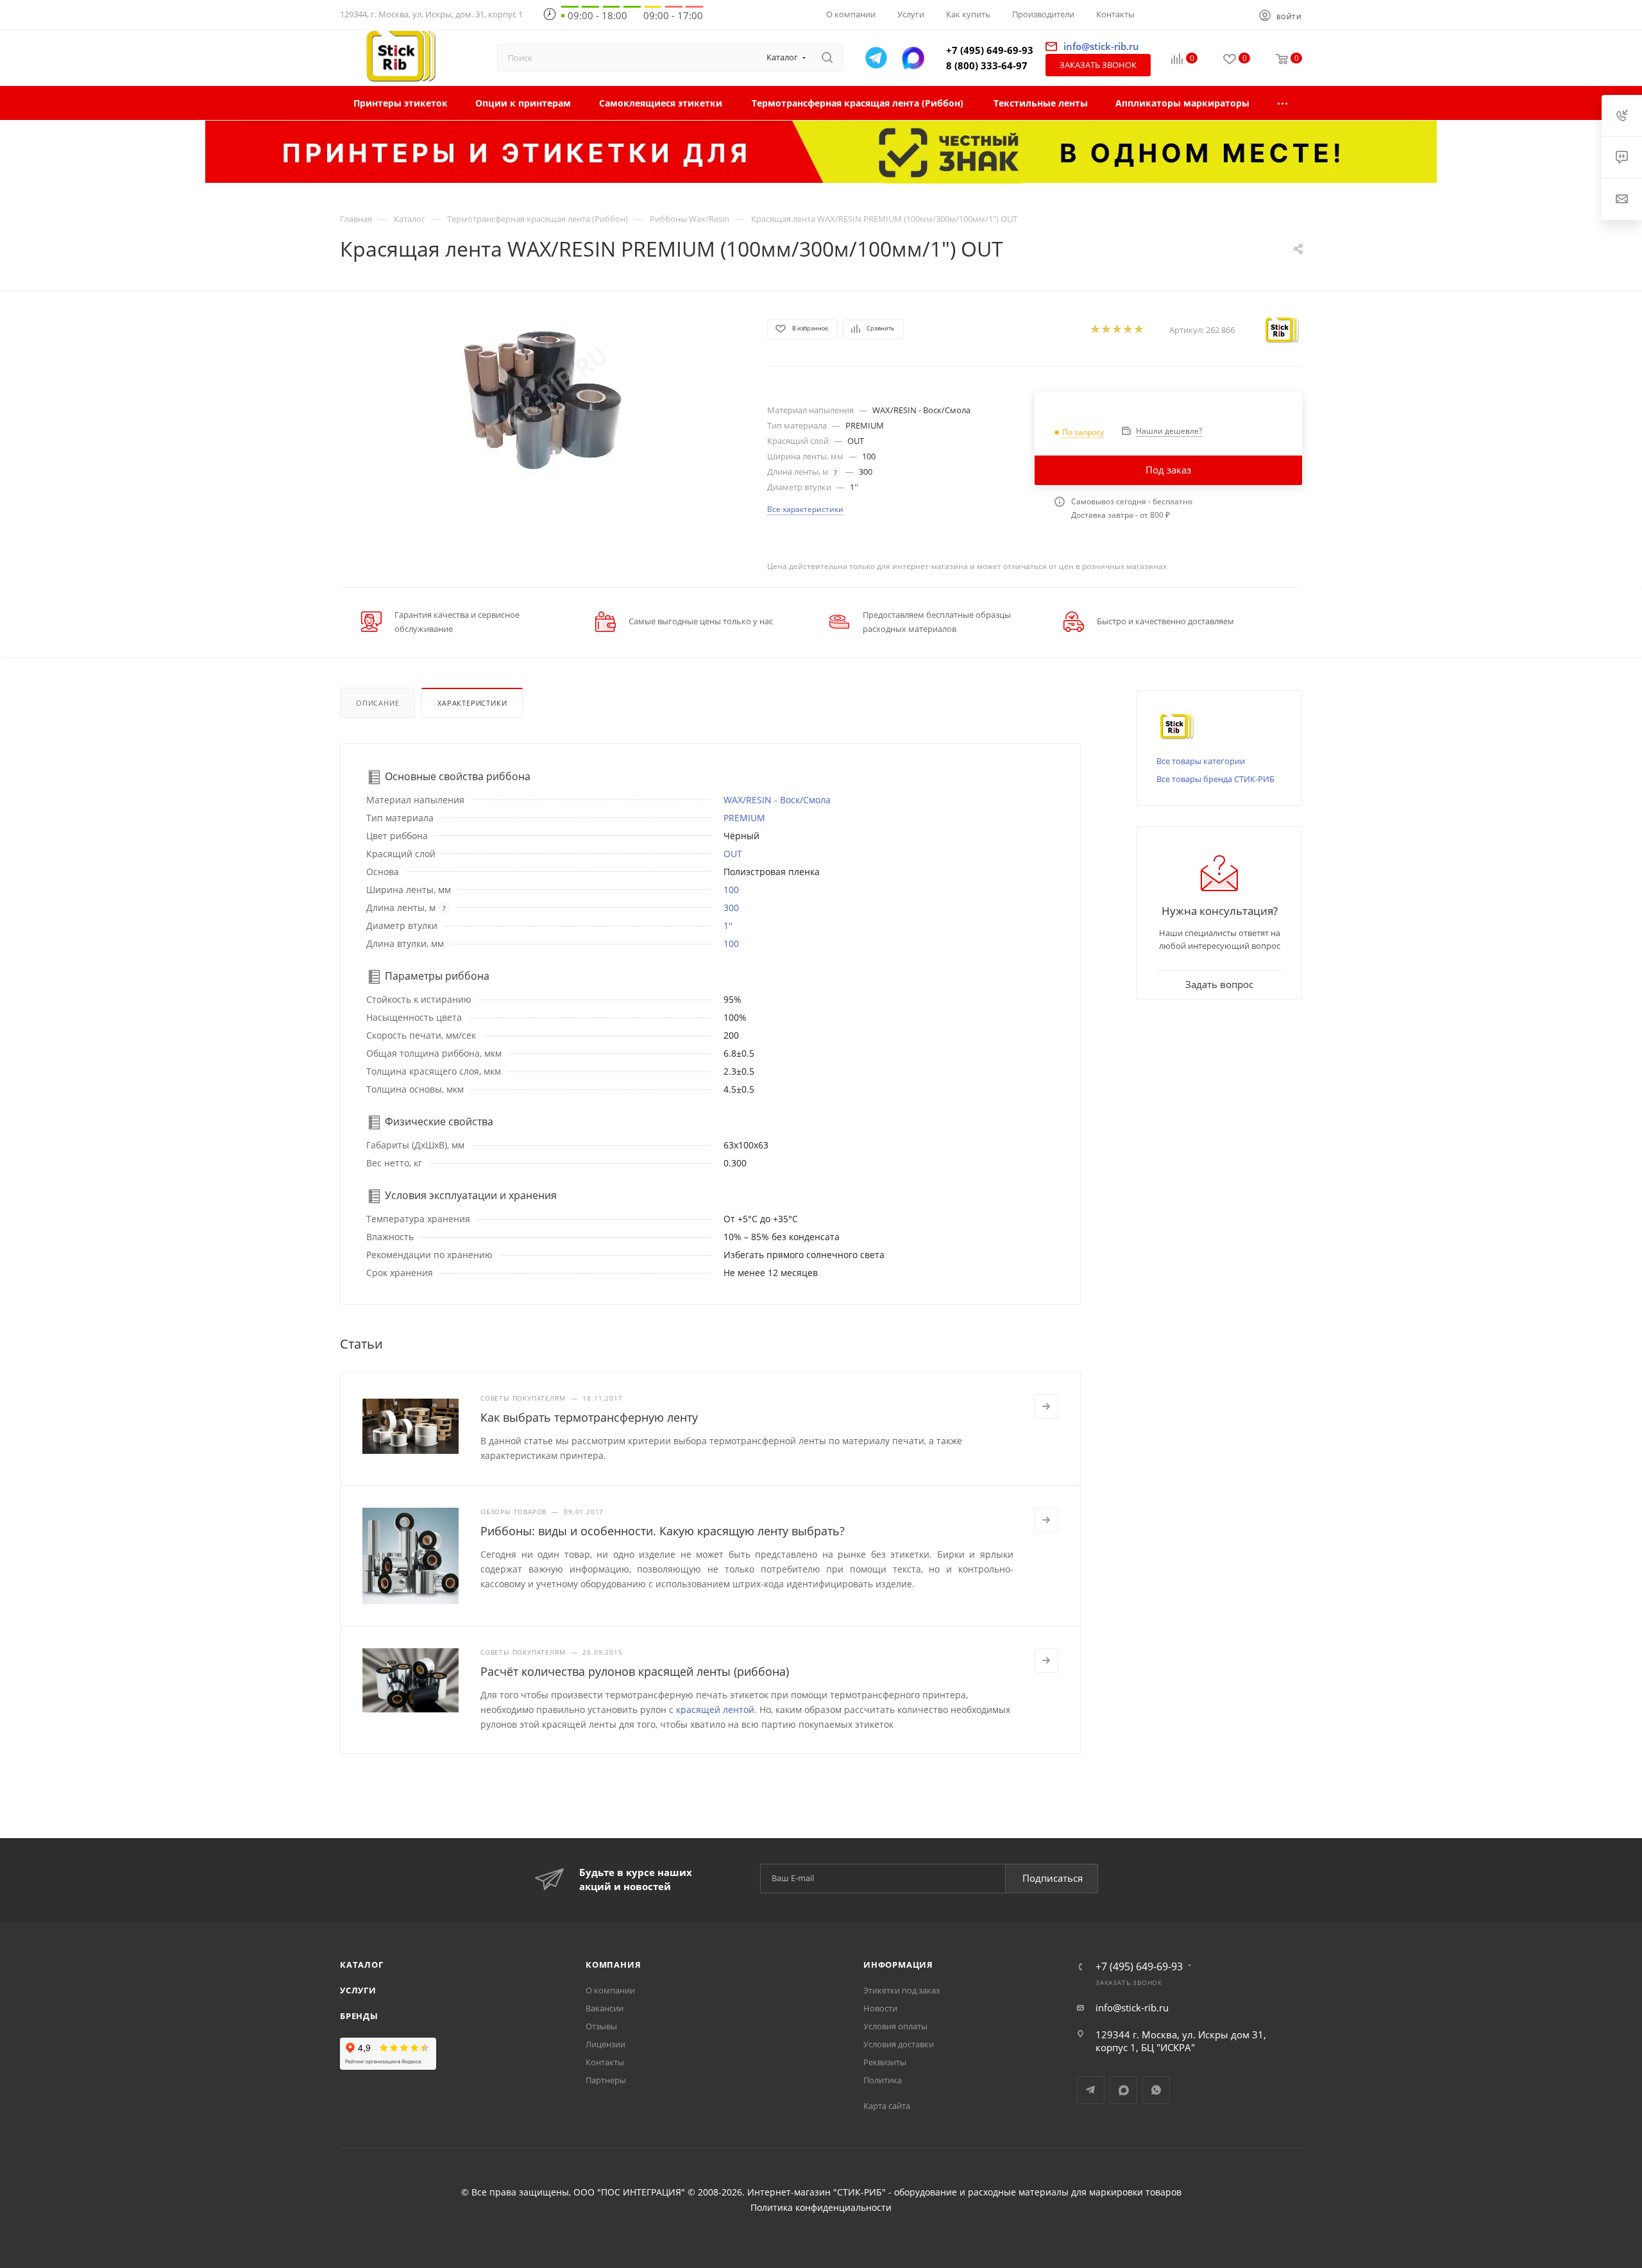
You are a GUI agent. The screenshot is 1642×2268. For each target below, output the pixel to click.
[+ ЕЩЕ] (1283, 103)
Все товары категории (1201, 761)
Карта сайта (887, 2106)
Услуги (358, 1990)
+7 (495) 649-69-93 (990, 50)
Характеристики (472, 703)
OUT (733, 854)
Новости (880, 2008)
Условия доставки (899, 2044)
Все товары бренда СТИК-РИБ (1215, 779)
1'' (728, 925)
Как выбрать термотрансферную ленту (589, 1417)
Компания (613, 1965)
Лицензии (605, 2044)
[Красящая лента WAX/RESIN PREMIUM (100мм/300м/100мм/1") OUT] (542, 397)
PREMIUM (744, 818)
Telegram (1091, 2090)
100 (731, 890)
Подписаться (1053, 1878)
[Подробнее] (1046, 1406)
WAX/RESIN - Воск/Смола (777, 800)
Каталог (362, 1965)
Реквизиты (885, 2062)
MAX (1123, 2090)
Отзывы (601, 2026)
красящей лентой (715, 1710)
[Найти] (827, 58)
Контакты (605, 2062)
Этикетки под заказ (901, 1990)
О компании (610, 1990)
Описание (377, 703)
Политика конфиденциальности (821, 2208)
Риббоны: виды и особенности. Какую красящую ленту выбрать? (663, 1531)
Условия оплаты (895, 2026)
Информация (898, 1965)
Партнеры (606, 2080)
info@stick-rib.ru (1132, 2008)
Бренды (359, 2016)
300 (731, 908)
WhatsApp (1156, 2090)
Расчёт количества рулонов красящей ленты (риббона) (635, 1671)
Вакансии (605, 2008)
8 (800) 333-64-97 (987, 65)
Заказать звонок (1098, 65)
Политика (883, 2080)
